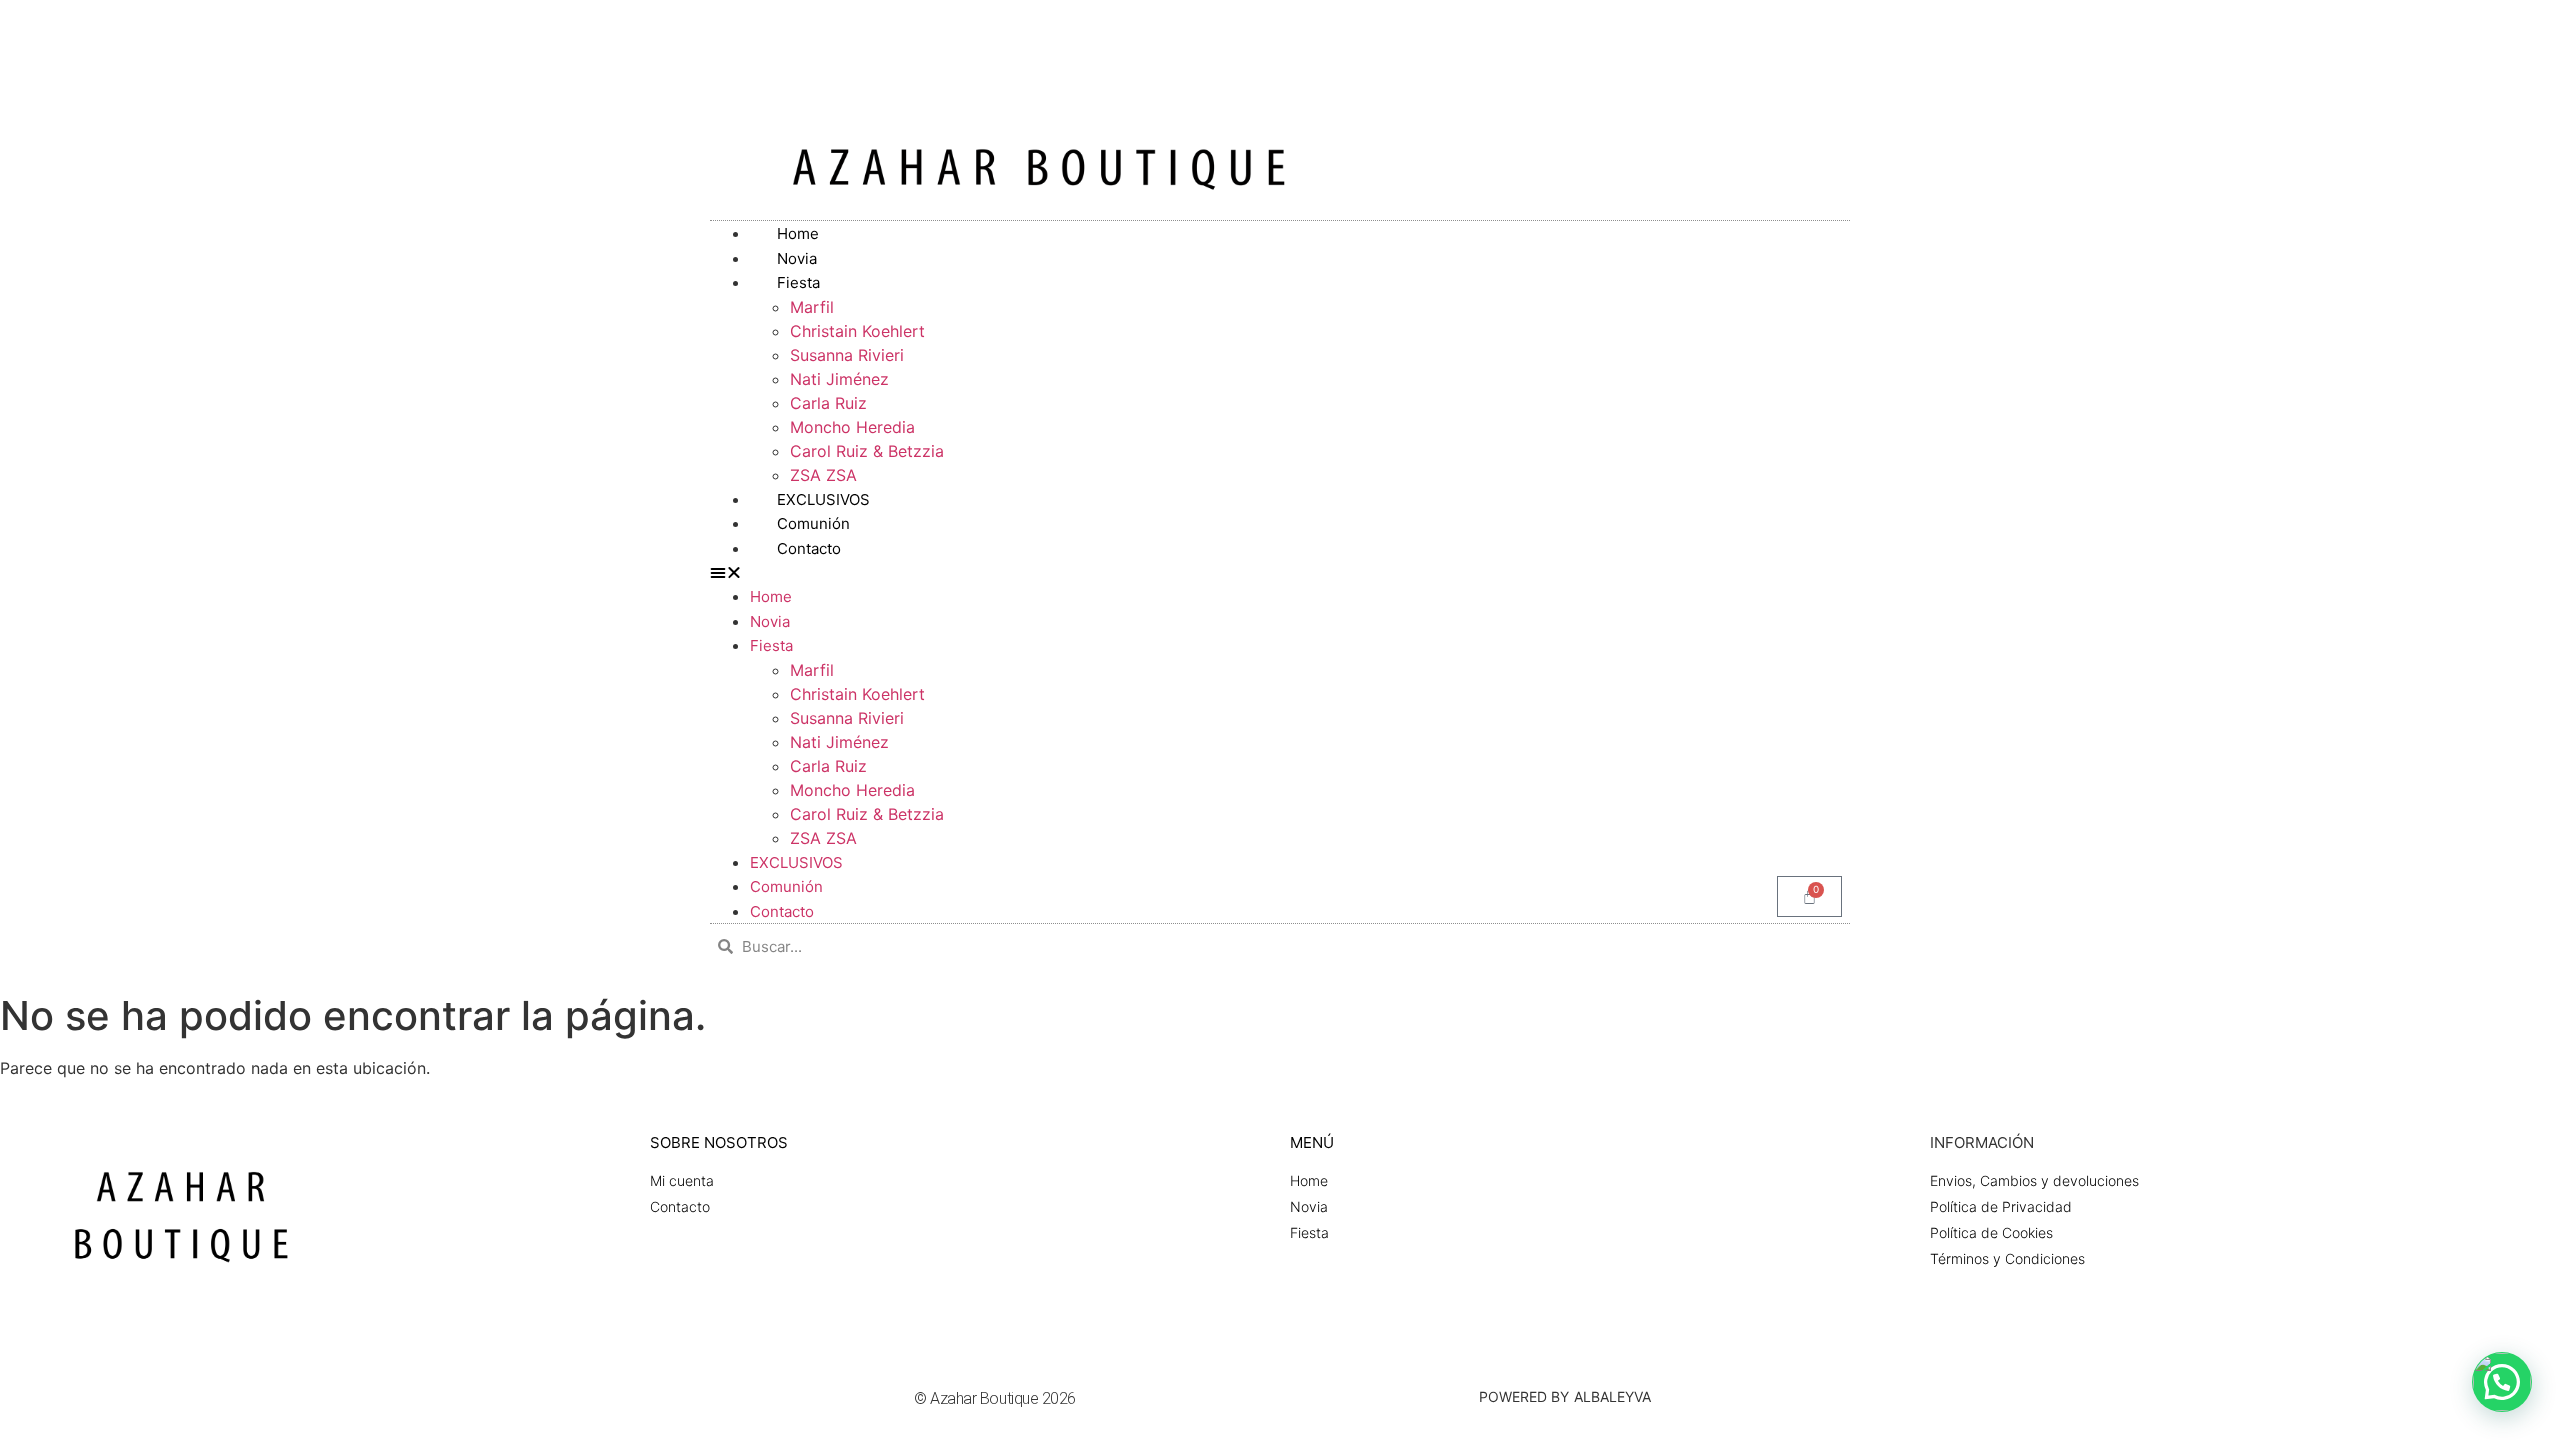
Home (771, 596)
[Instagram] (2436, 24)
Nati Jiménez (839, 379)
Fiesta (798, 282)
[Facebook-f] (2403, 24)
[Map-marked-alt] (2502, 24)
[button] (1280, 572)
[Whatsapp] (2469, 24)
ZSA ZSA (823, 838)
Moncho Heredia (852, 427)
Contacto (809, 548)
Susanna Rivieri (847, 355)
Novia (770, 621)
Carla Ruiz (828, 403)
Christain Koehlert (857, 331)
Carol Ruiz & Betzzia (867, 451)
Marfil (812, 307)
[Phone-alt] (2535, 24)
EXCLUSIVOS (796, 862)
